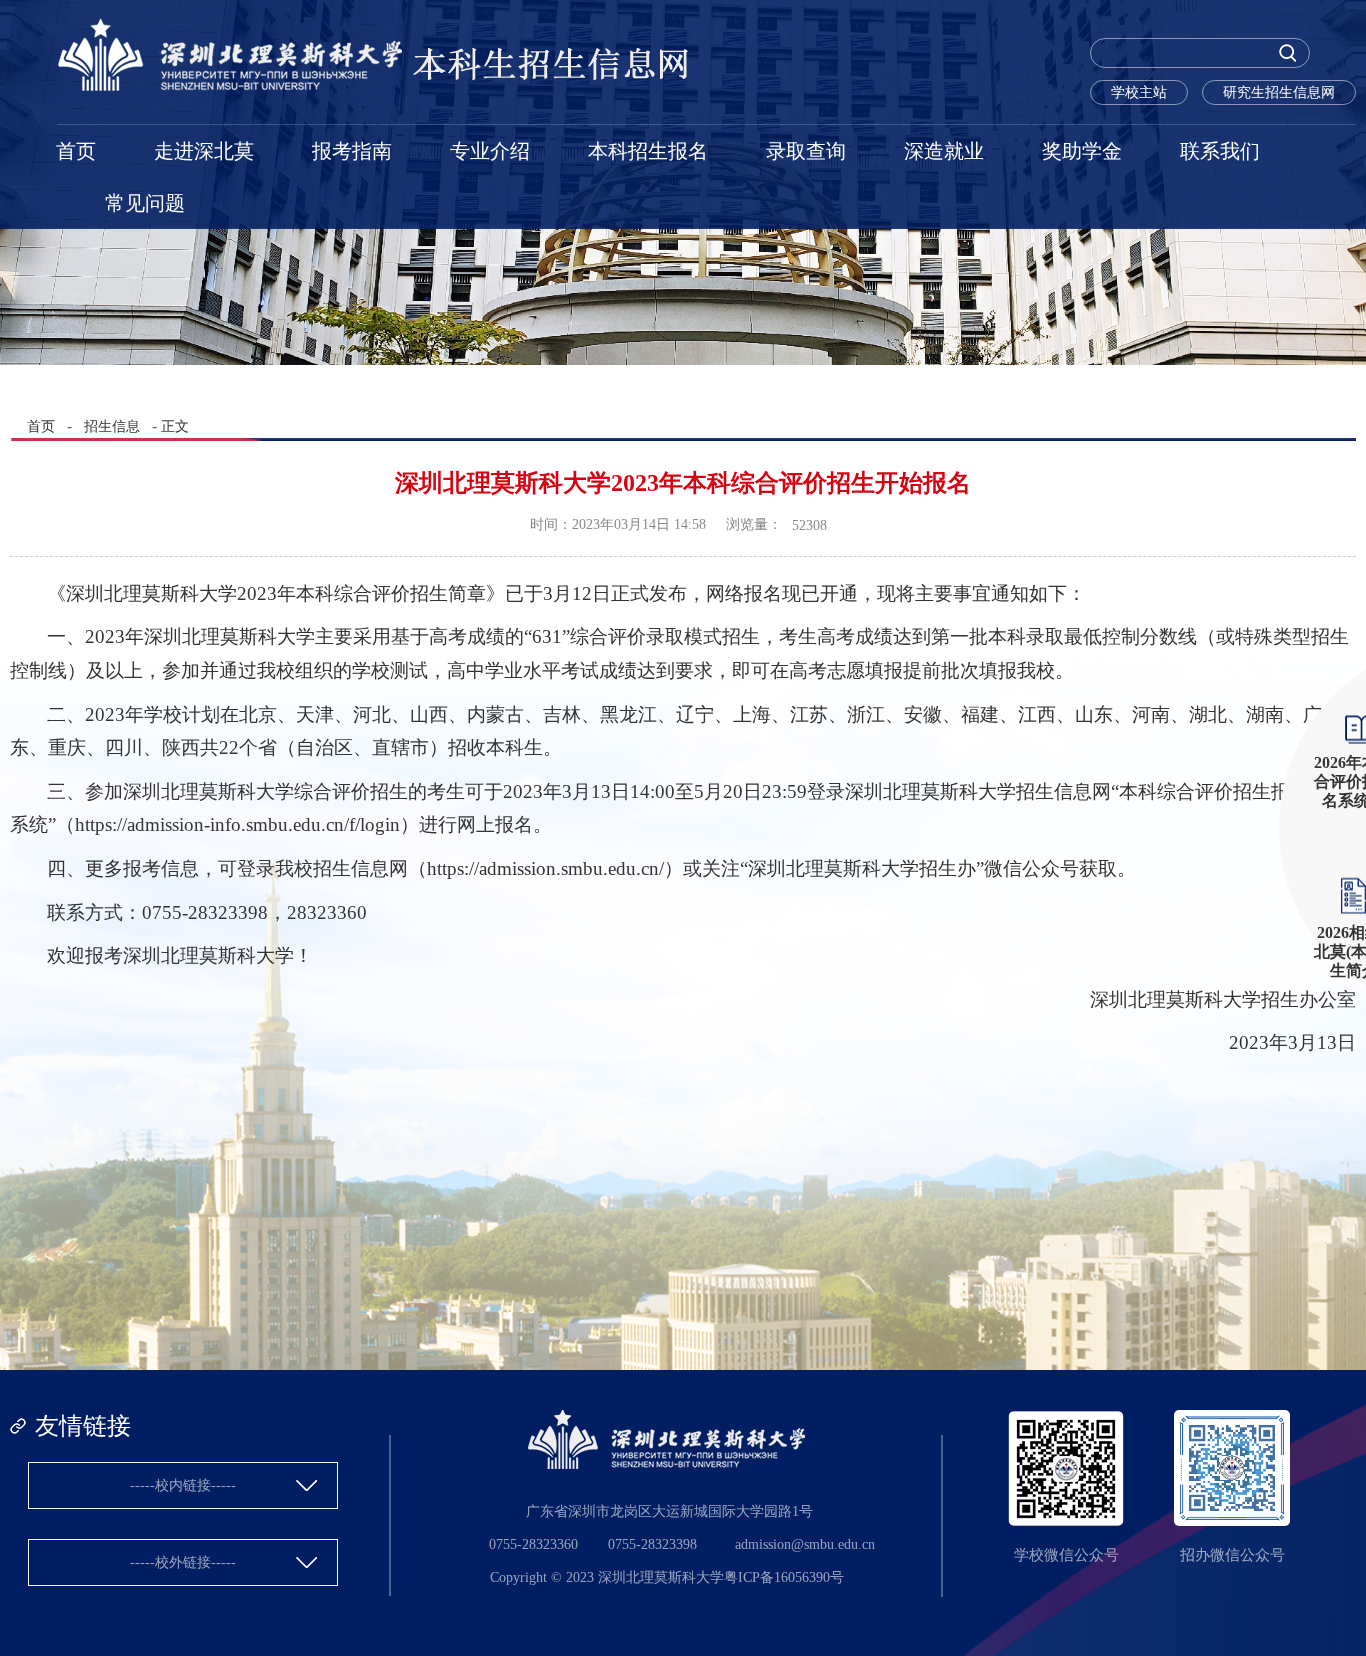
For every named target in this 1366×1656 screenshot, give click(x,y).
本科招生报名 (648, 151)
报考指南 (352, 151)
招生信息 (112, 426)
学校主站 (1139, 92)
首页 (76, 151)
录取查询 (806, 151)
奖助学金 (1082, 151)
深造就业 (944, 151)
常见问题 (145, 203)
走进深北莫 (204, 151)
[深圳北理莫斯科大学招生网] (374, 86)
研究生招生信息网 (1279, 92)
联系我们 (1220, 151)
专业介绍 (490, 151)
